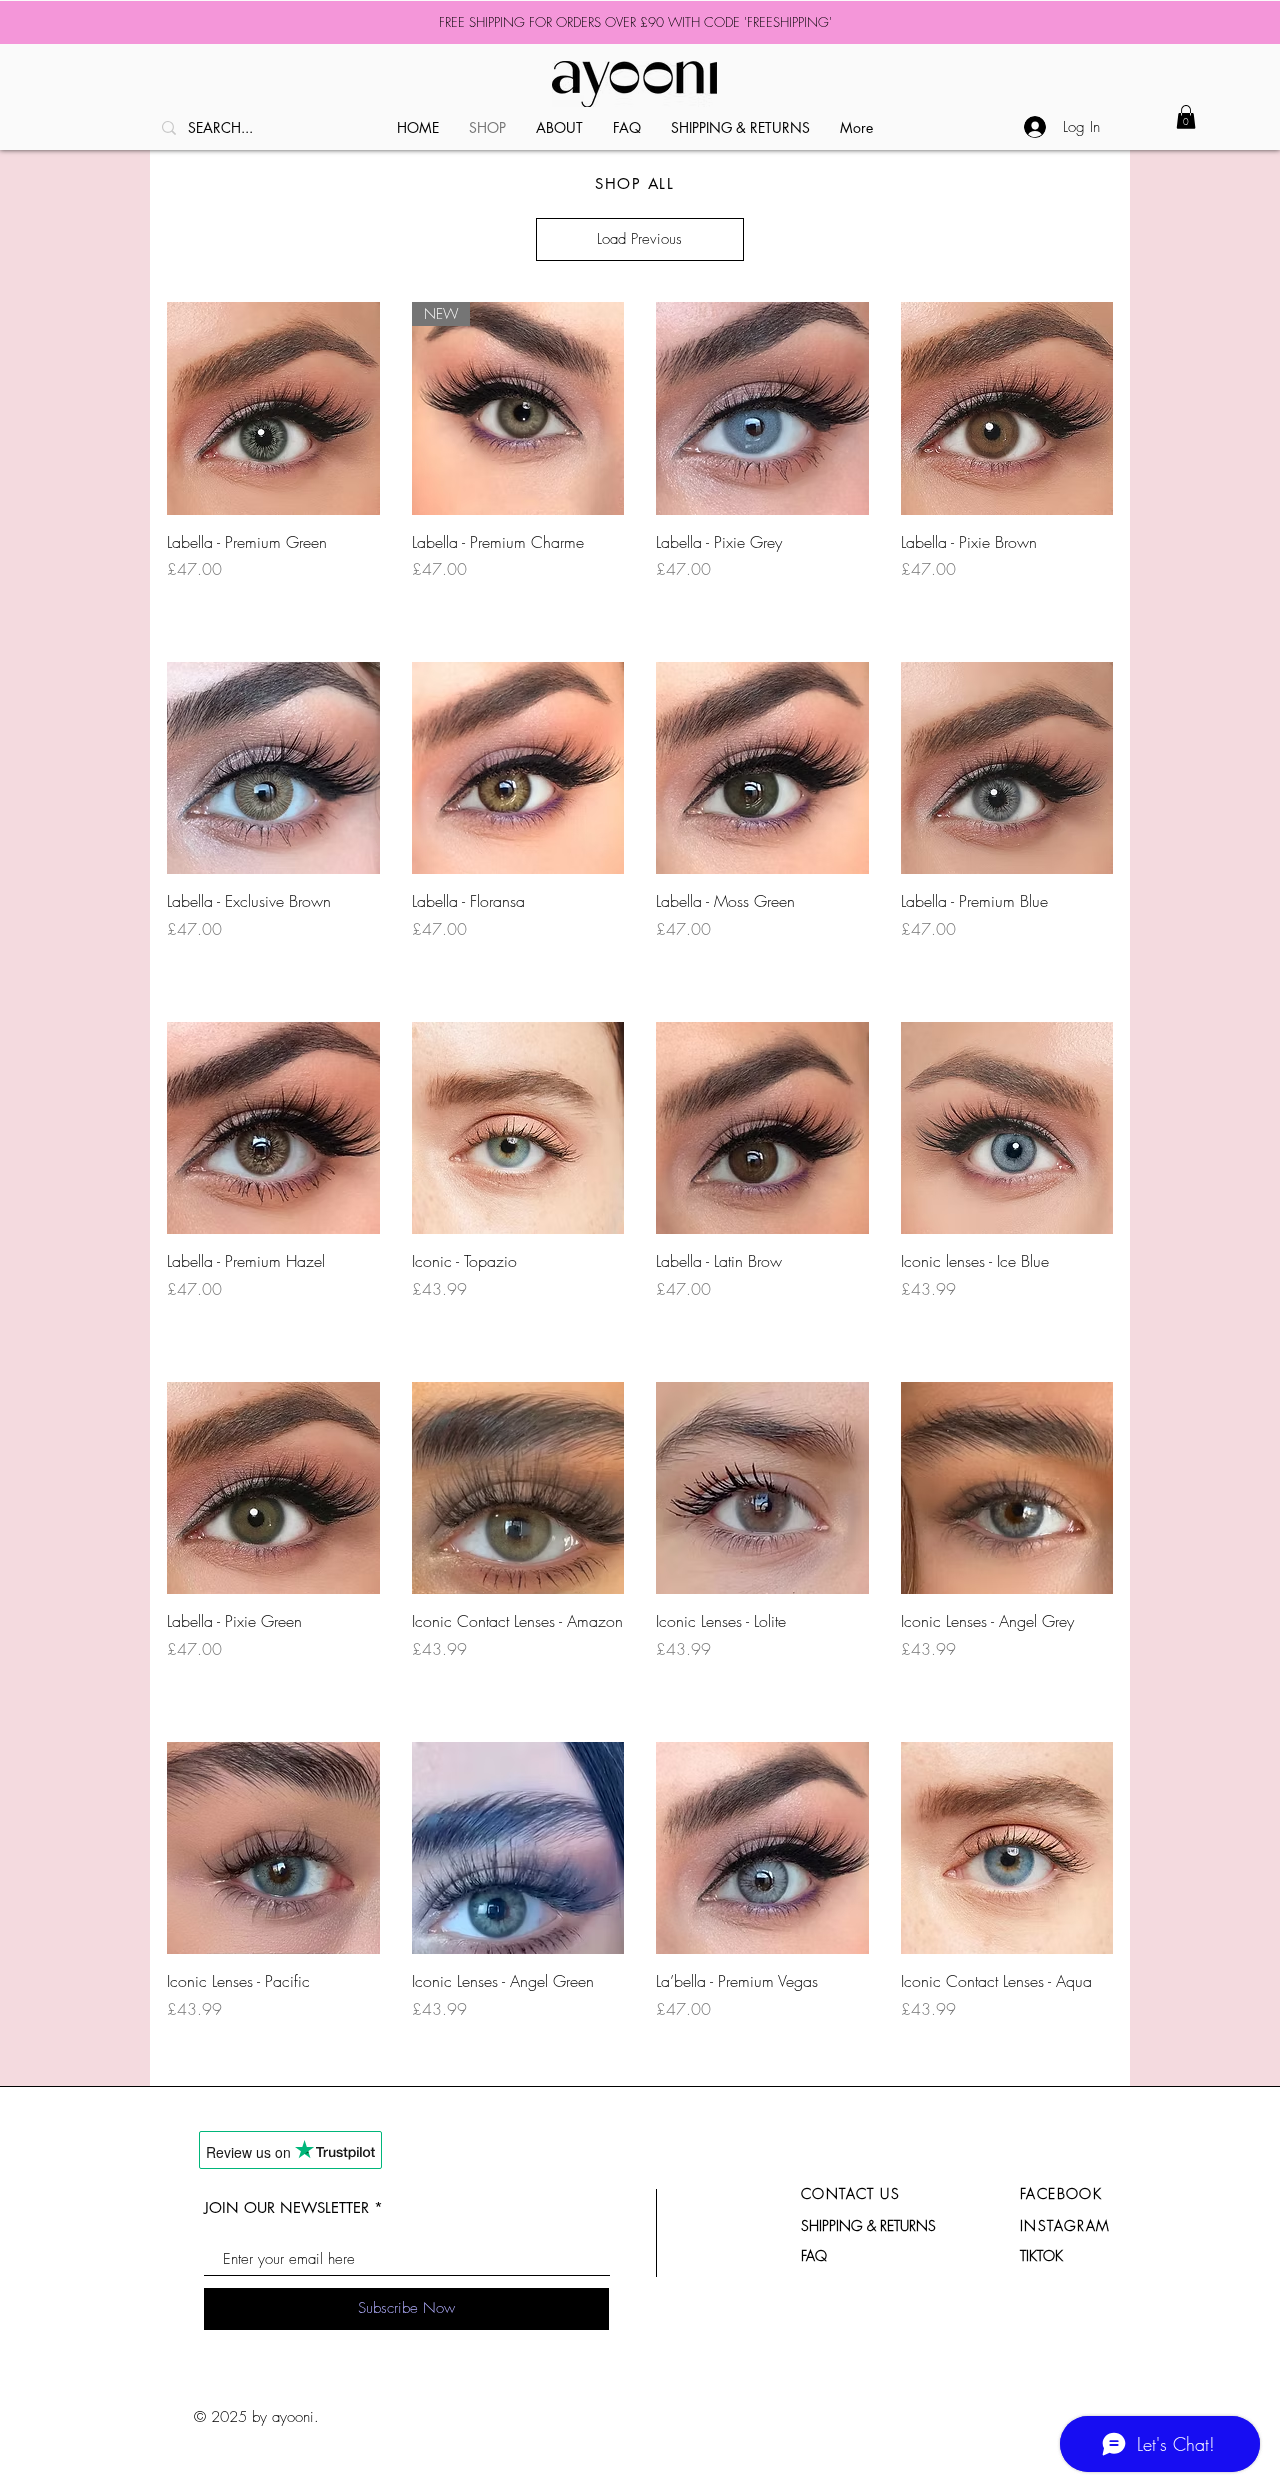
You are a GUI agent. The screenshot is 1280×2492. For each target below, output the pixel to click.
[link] (1186, 117)
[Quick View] (273, 408)
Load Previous (639, 239)
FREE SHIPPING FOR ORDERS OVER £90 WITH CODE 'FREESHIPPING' (635, 22)
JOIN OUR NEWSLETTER (286, 2207)
